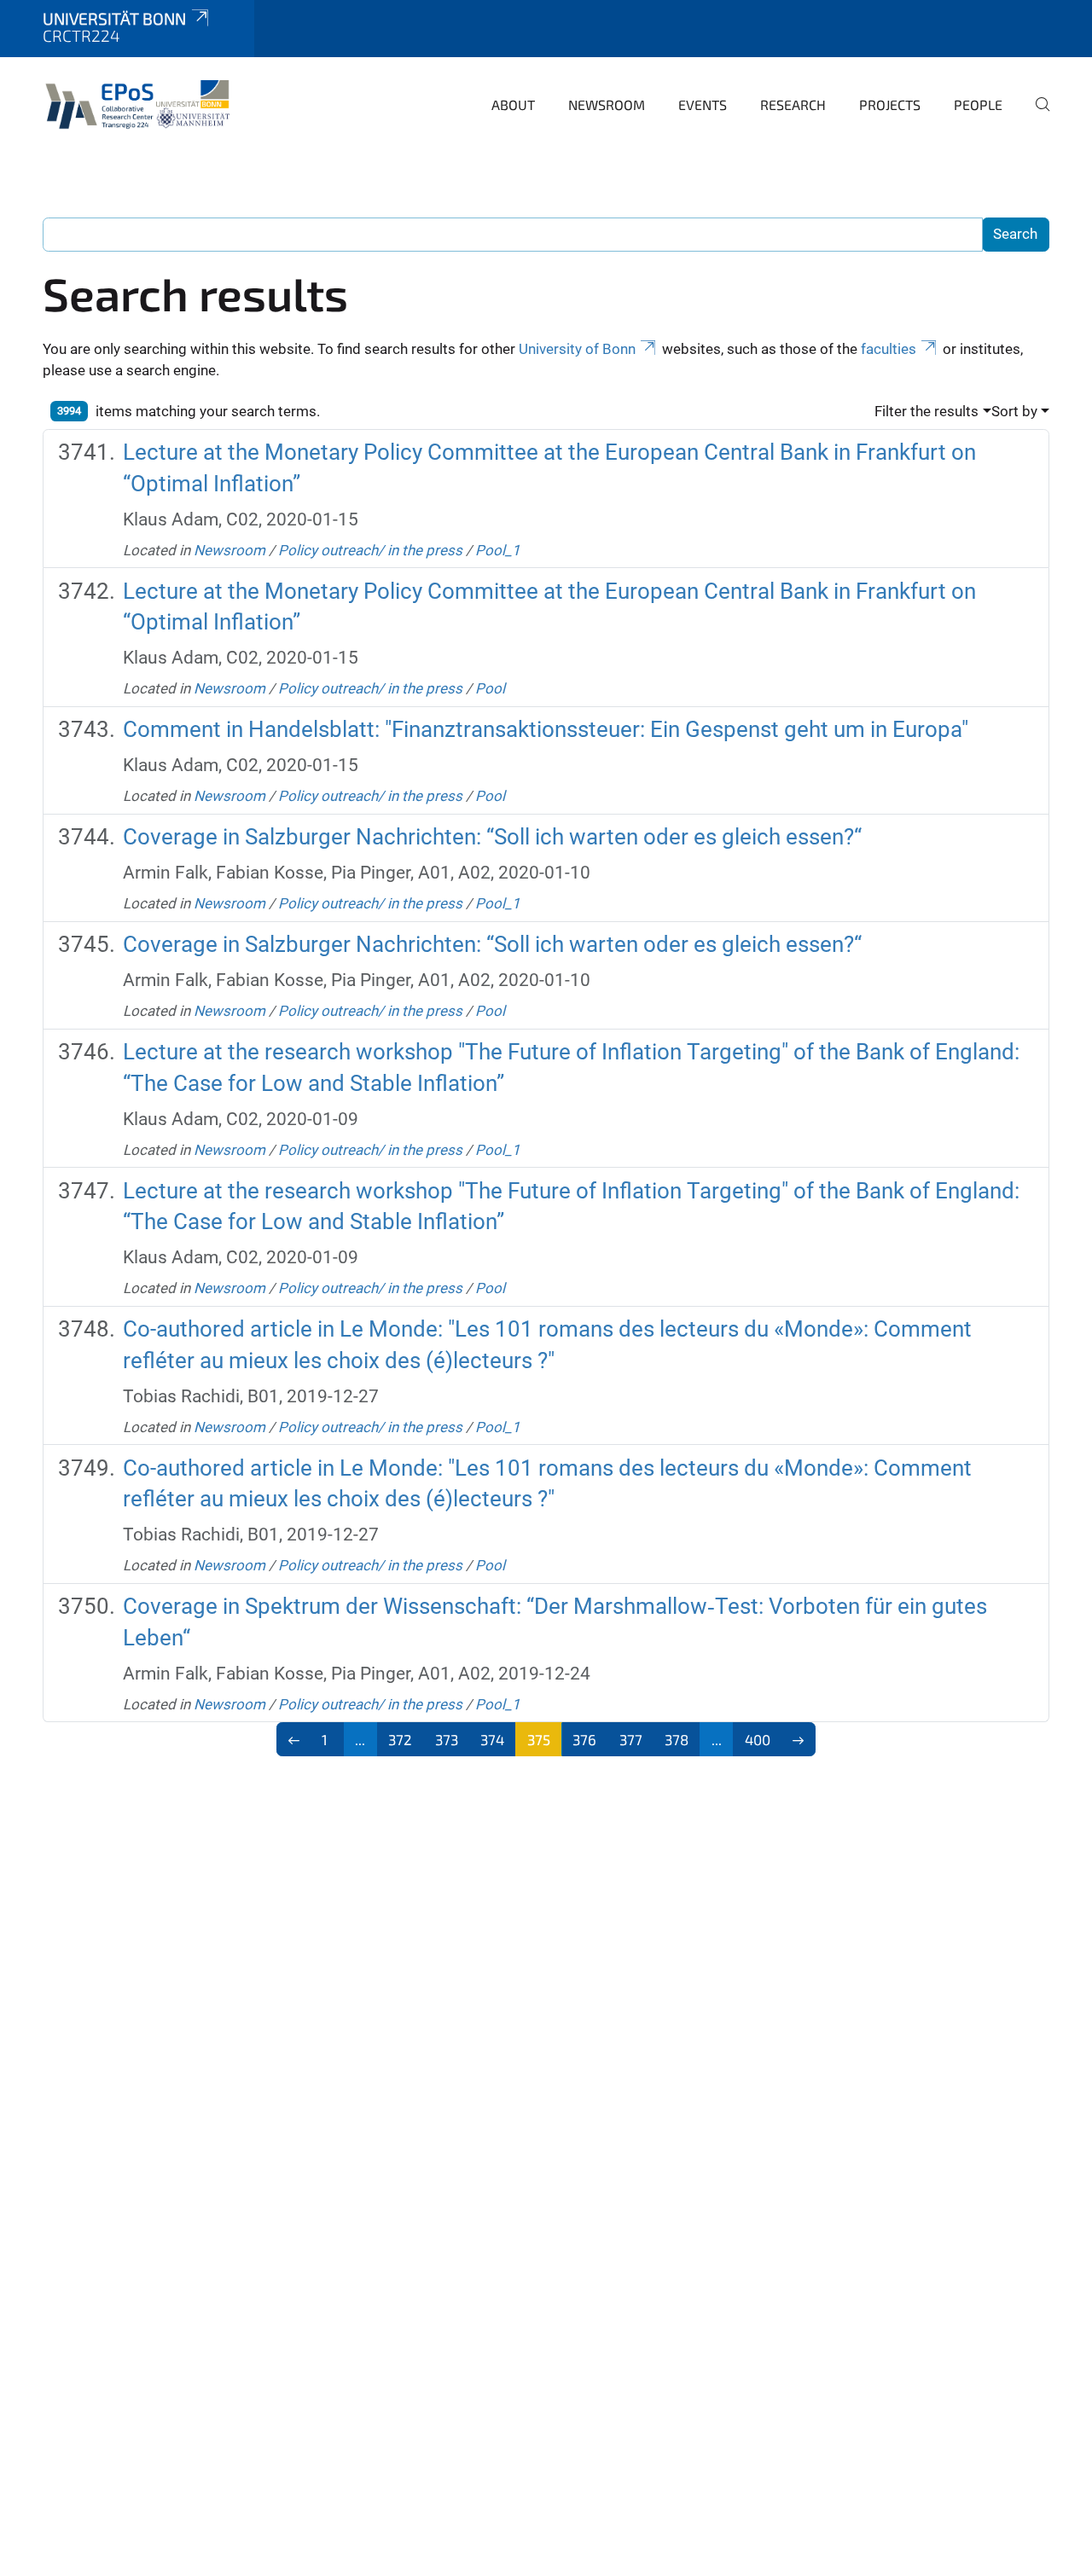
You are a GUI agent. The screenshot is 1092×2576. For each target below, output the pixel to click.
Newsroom (607, 104)
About (513, 104)
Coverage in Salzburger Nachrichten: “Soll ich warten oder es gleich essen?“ (492, 837)
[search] (1036, 116)
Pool (490, 688)
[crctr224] (141, 102)
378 (677, 1739)
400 (758, 1739)
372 (400, 1739)
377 (631, 1739)
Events (703, 104)
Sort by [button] (1014, 411)
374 (492, 1739)
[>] (799, 1739)
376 (584, 1739)
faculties (889, 349)
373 (447, 1739)
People (978, 104)
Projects (890, 104)
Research (793, 104)
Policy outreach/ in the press (370, 550)
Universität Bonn (114, 18)
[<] (294, 1739)
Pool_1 (498, 550)
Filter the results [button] (926, 411)
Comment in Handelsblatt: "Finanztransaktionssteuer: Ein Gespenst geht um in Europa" (546, 729)
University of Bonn (577, 349)
